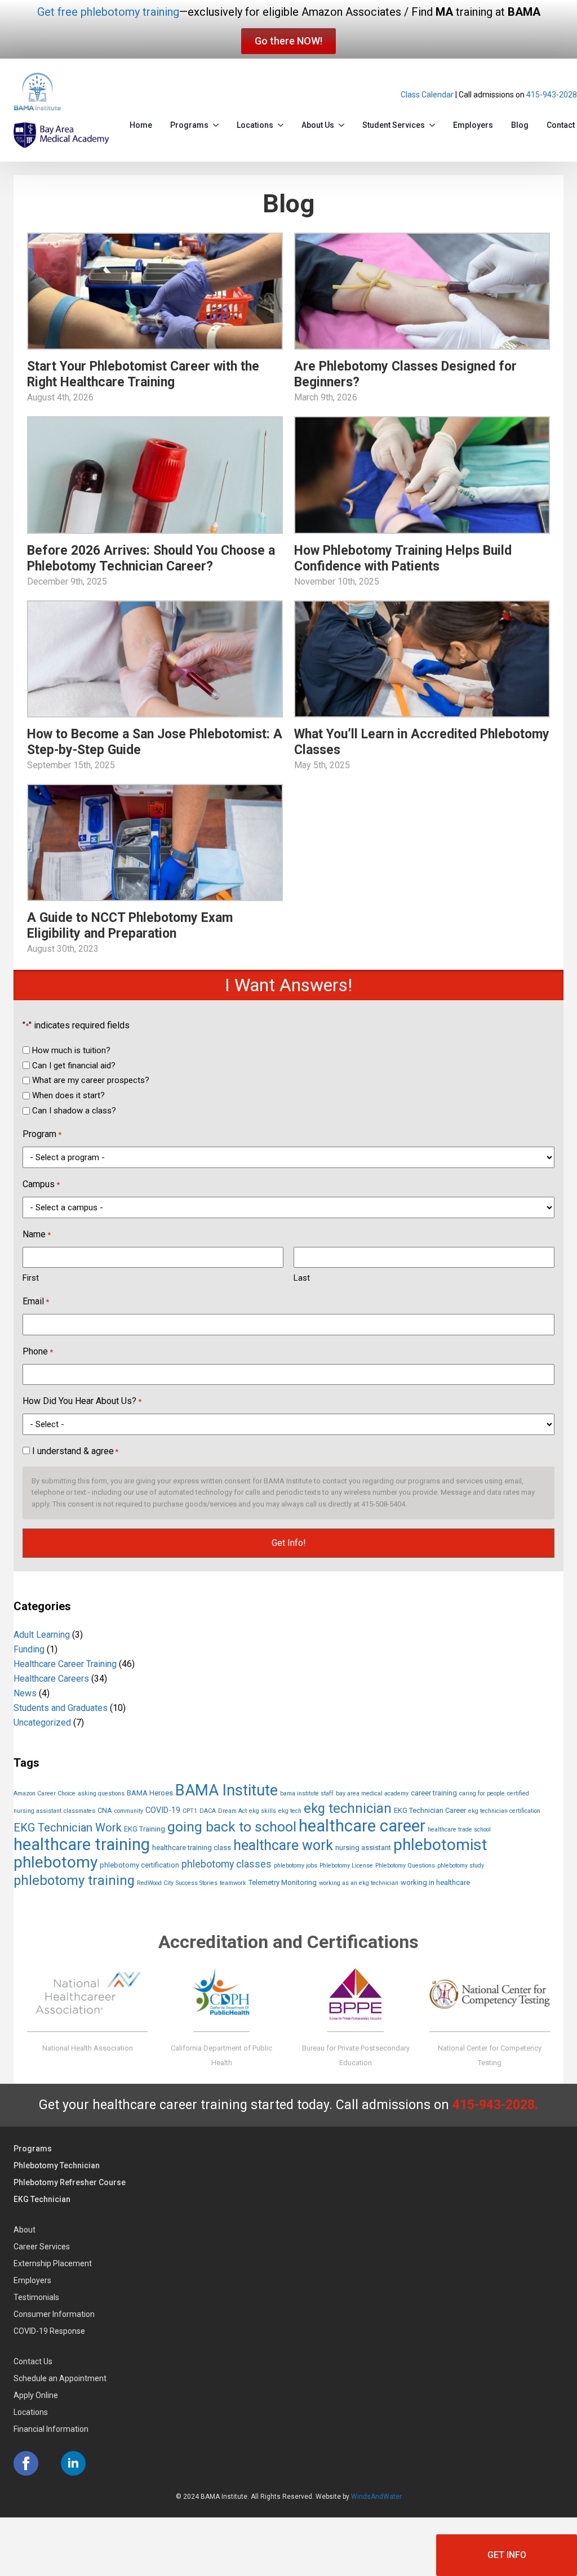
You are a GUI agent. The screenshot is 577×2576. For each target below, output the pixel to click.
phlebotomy (56, 1862)
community (129, 1811)
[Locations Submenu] (283, 123)
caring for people (482, 1793)
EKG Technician (42, 2199)
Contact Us (33, 2361)
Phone (38, 1351)
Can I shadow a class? (74, 1111)
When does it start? (68, 1095)
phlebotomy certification (139, 1865)
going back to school (232, 1827)
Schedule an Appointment (60, 2378)
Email (36, 1301)
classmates (79, 1811)
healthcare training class (192, 1848)
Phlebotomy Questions (405, 1866)
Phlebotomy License (346, 1866)
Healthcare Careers (51, 1679)
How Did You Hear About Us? (82, 1401)
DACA (208, 1811)
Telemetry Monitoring (283, 1882)
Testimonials (36, 2297)
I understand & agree (75, 1451)
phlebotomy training (74, 1880)
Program (42, 1134)
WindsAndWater (376, 2497)
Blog (520, 125)
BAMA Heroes (150, 1793)
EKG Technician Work (68, 1828)
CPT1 (190, 1811)
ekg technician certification (504, 1811)
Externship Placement (53, 2263)
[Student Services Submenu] (434, 123)
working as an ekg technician (359, 1883)
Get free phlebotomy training (108, 12)
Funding (29, 1649)
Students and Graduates (61, 1708)
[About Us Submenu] (344, 123)
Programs (189, 125)
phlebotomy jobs (296, 1866)
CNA (105, 1810)
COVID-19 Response (49, 2331)
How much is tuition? (71, 1050)
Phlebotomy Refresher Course (70, 2182)
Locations (255, 125)
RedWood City (155, 1883)
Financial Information (51, 2429)
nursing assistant (363, 1848)
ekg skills (263, 1811)
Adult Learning (42, 1635)
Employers (473, 125)
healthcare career (362, 1826)
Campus (41, 1184)
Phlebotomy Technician (57, 2165)
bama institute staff (307, 1793)
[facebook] (26, 2463)
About (25, 2230)
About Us (318, 125)
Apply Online (36, 2395)
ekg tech (290, 1811)
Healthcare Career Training (65, 1664)
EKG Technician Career (430, 1810)
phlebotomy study (461, 1866)
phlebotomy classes (227, 1864)
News (25, 1693)
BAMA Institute (227, 1790)
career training (434, 1793)
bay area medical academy (372, 1793)
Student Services (394, 125)
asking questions (101, 1793)
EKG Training (145, 1829)
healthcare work (283, 1845)
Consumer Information (54, 2314)
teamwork (233, 1883)
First (31, 1278)
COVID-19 (163, 1810)
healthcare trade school (459, 1830)
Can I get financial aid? (74, 1066)
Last (302, 1278)
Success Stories (197, 1883)
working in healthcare (435, 1882)
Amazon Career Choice (45, 1793)
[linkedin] (73, 2463)
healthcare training (82, 1844)
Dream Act (232, 1811)
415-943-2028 (552, 95)
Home (141, 125)
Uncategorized (42, 1722)
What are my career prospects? (91, 1080)
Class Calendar (427, 95)
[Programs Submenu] (218, 123)
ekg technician (348, 1808)
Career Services (42, 2247)
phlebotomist (440, 1845)
